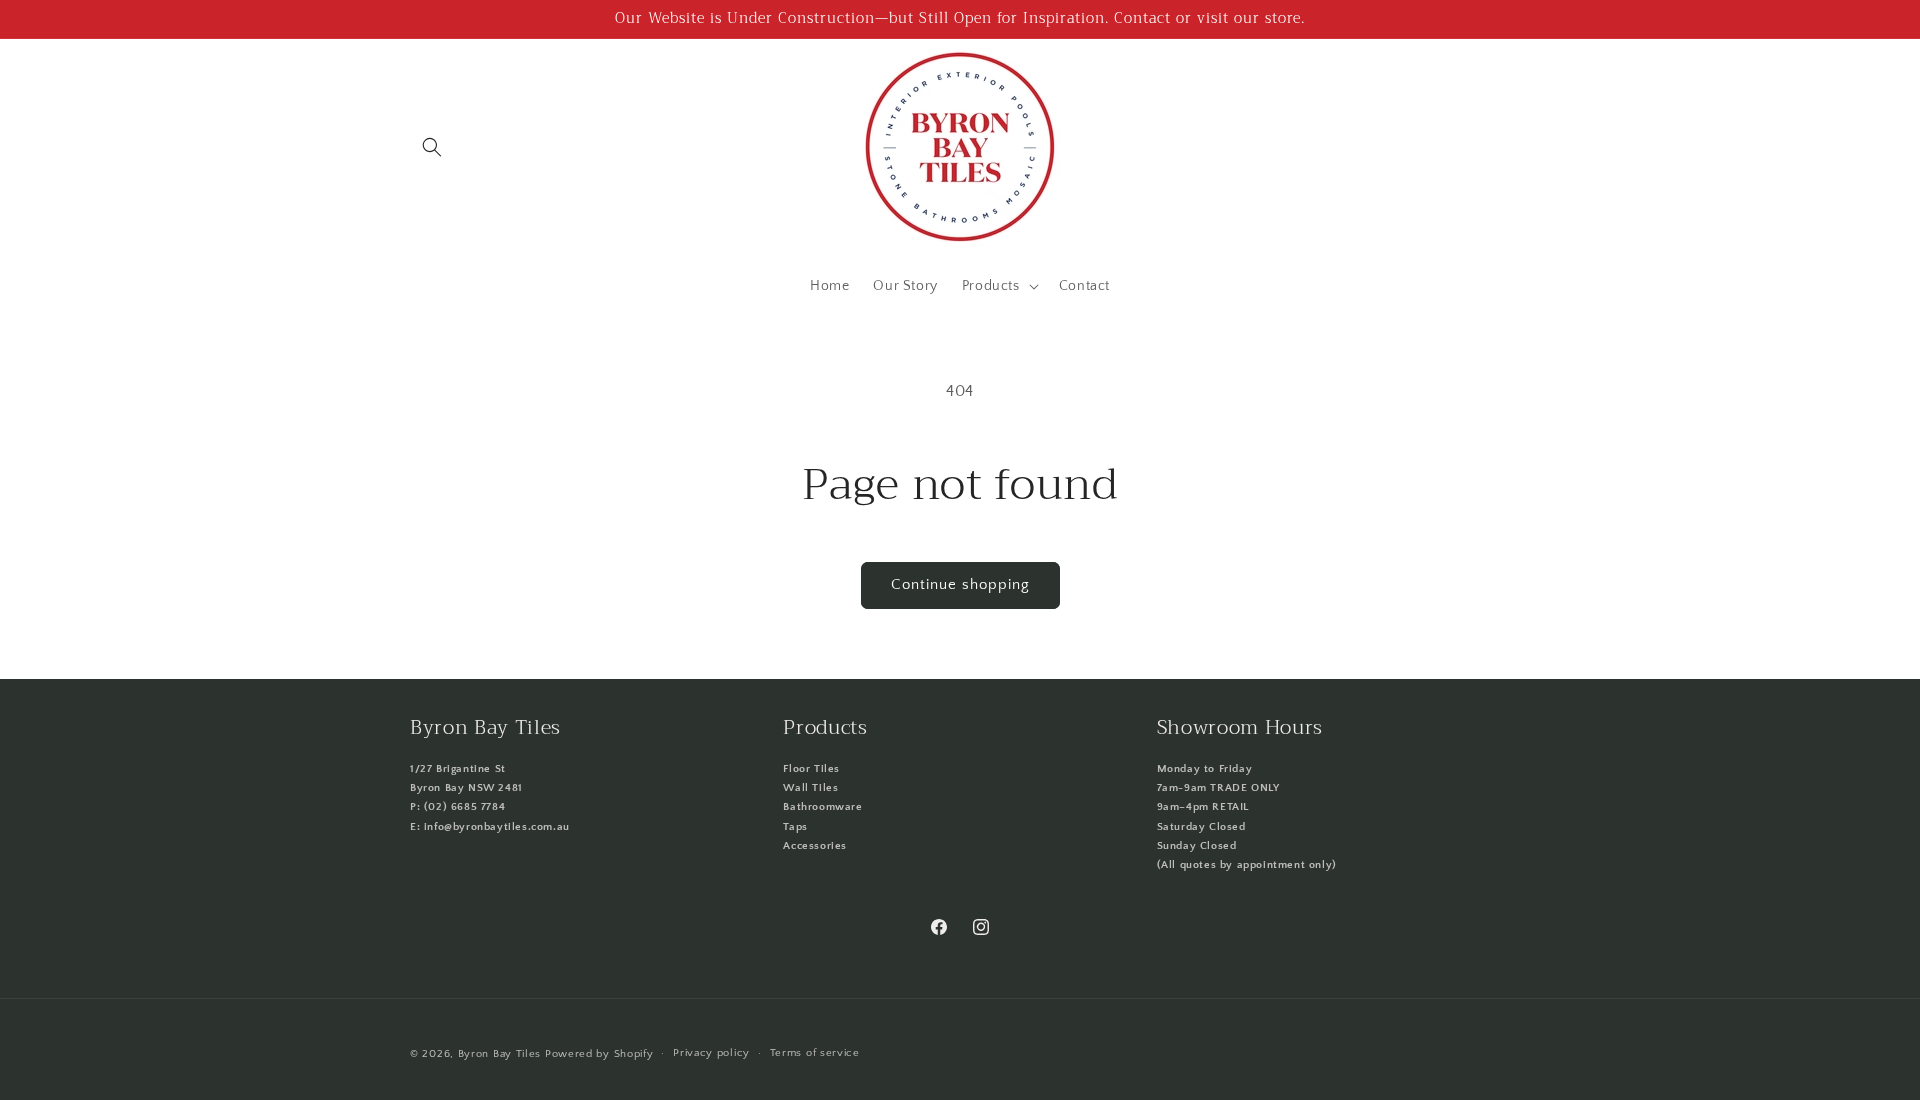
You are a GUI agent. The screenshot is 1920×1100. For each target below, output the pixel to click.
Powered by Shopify (599, 1054)
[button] (432, 147)
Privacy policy (711, 1053)
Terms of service (815, 1053)
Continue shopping (960, 584)
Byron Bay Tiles (500, 1054)
